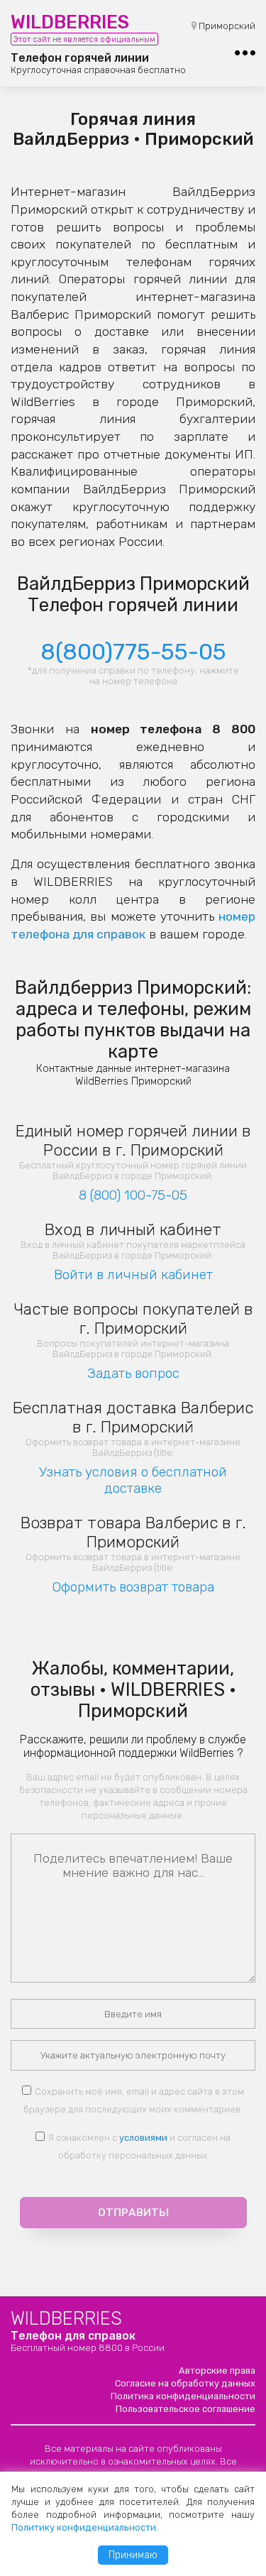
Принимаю (133, 2555)
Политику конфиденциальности (84, 2527)
